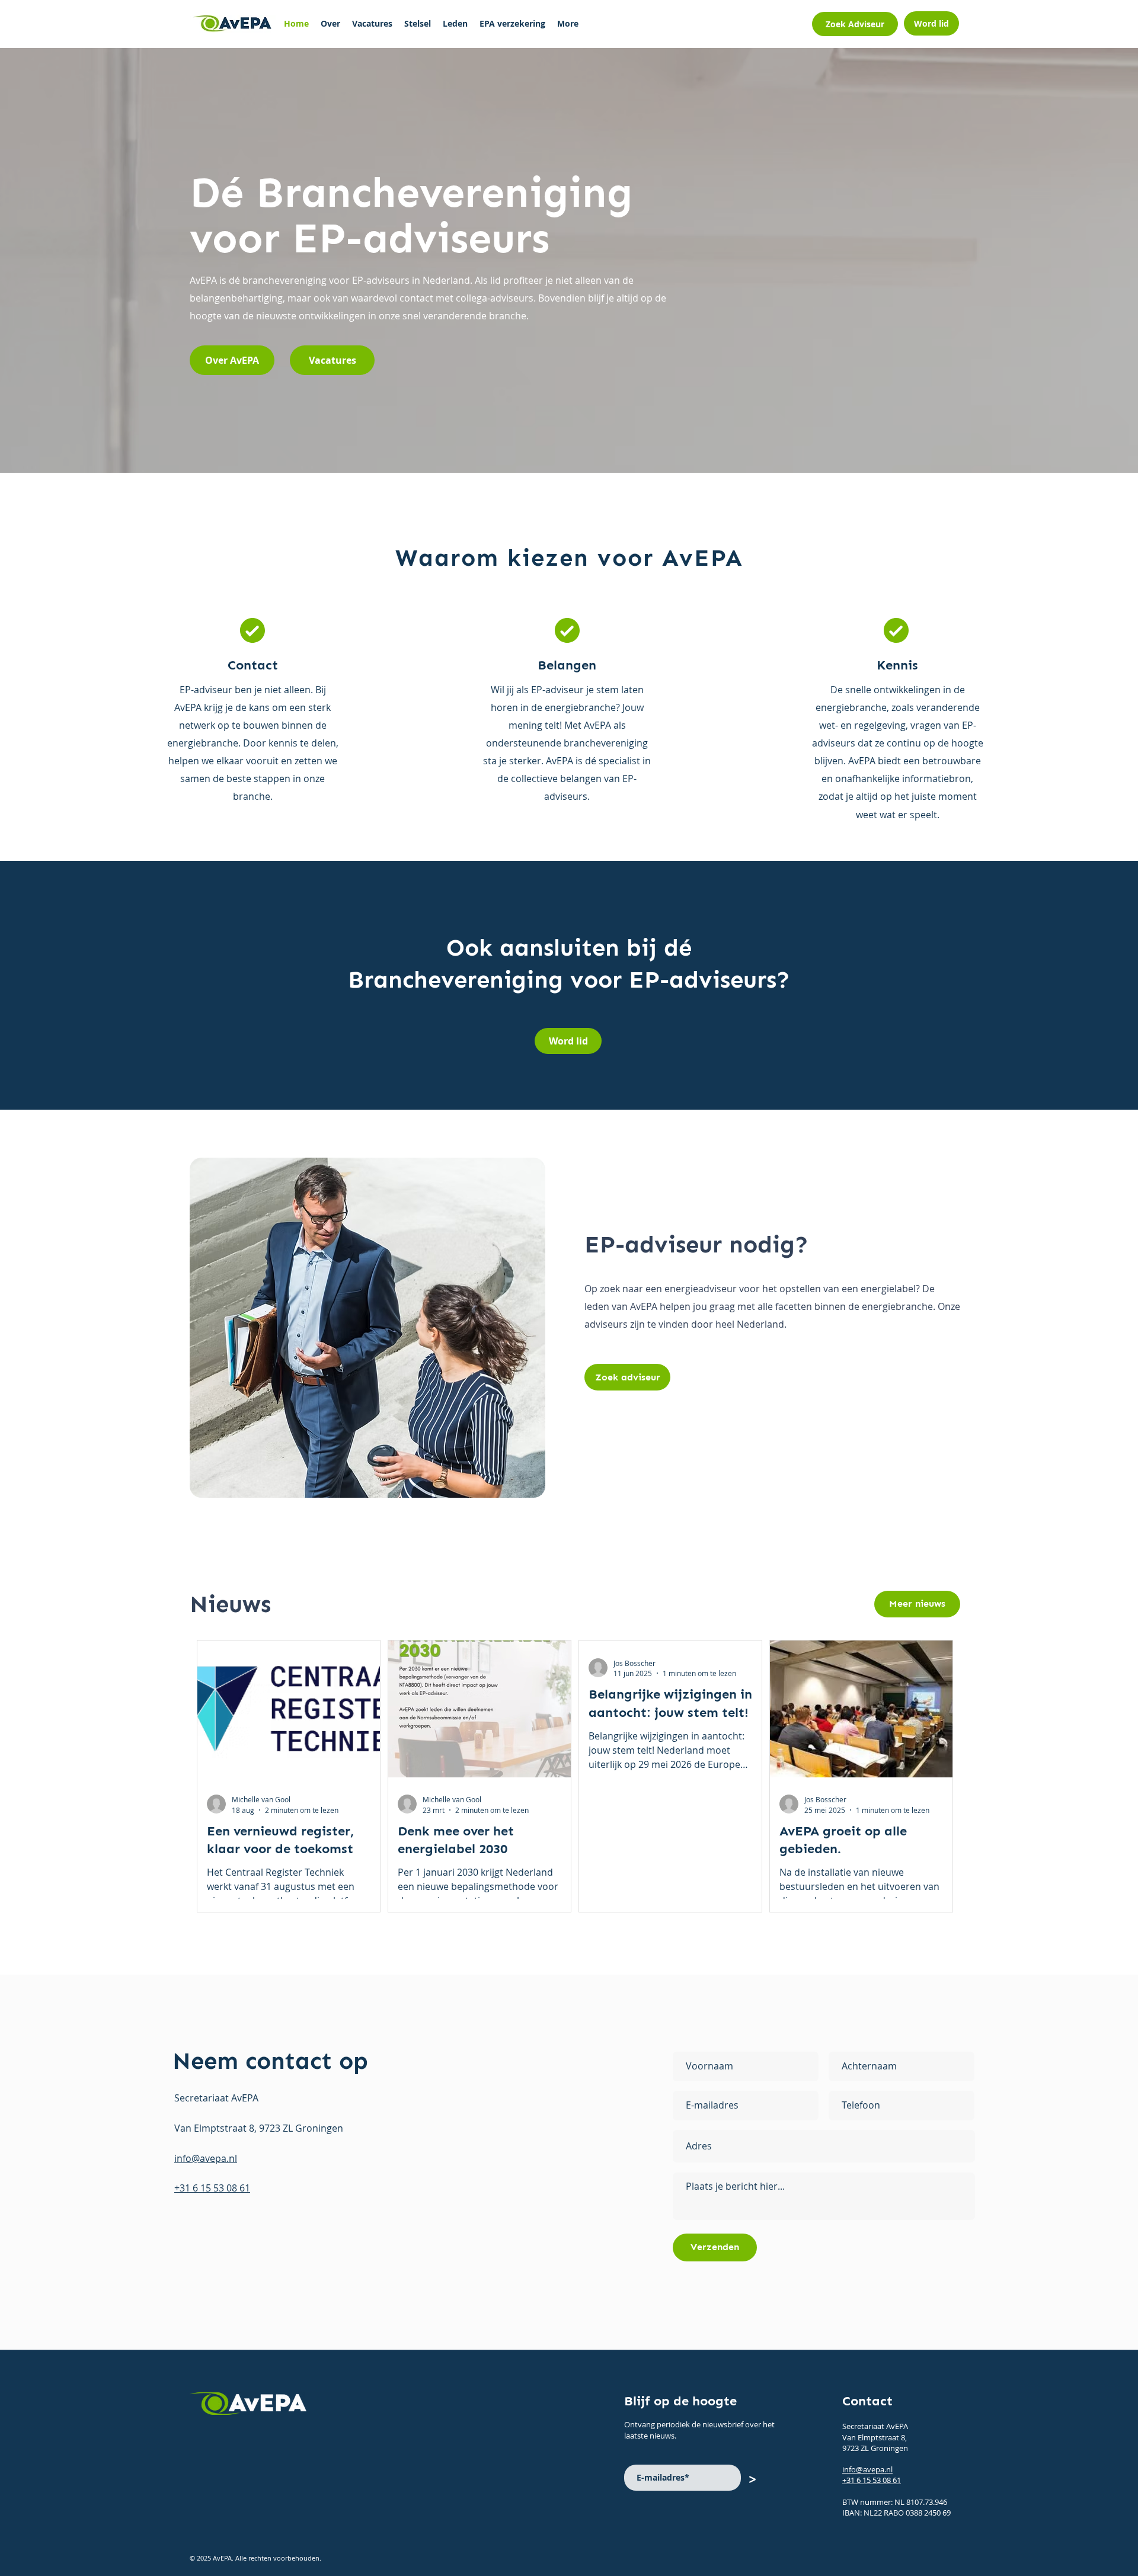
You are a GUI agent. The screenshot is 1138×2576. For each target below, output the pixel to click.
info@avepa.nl (867, 2469)
